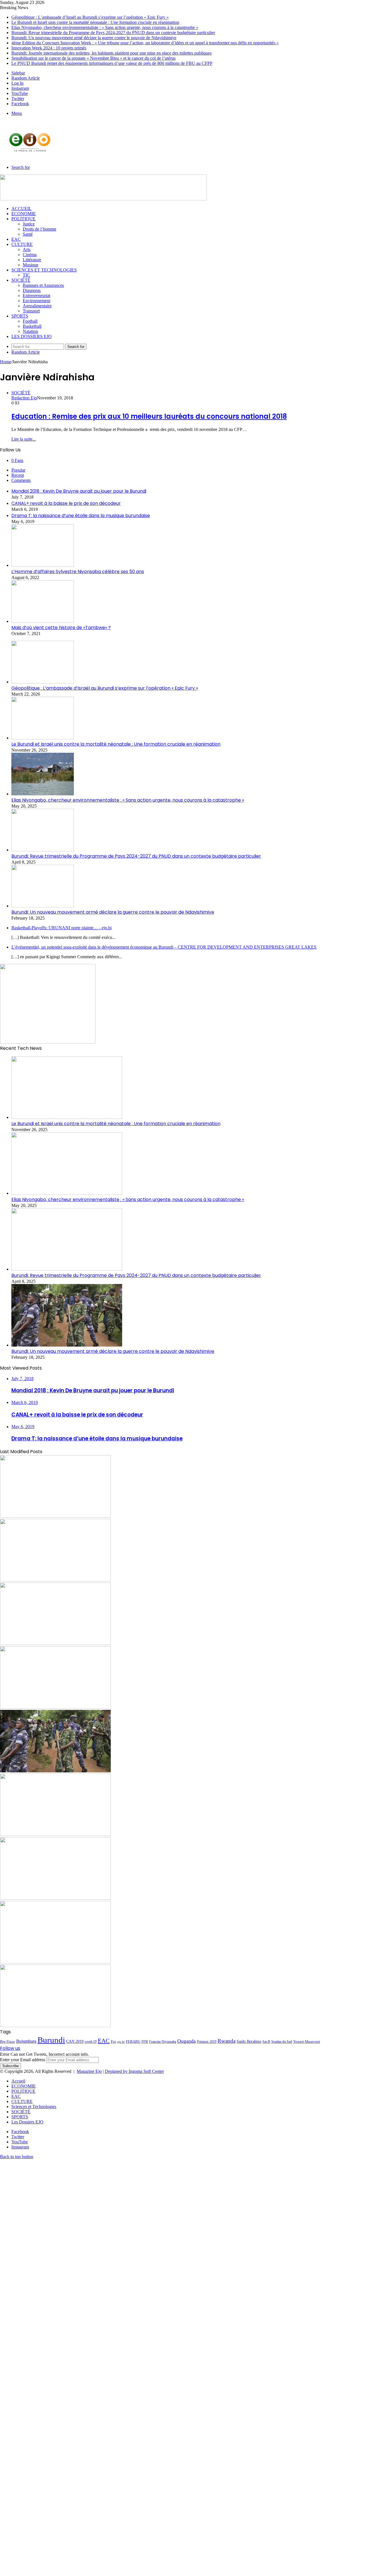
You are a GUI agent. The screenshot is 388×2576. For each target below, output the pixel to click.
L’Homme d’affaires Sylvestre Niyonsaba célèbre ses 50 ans (78, 572)
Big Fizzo (8, 2041)
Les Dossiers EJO (32, 336)
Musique (31, 265)
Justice (29, 224)
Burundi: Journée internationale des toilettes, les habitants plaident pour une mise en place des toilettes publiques (111, 53)
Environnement (36, 301)
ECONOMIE (24, 214)
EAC (16, 239)
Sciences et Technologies (44, 270)
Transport (31, 311)
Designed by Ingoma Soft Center (134, 2071)
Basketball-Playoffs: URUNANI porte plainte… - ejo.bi (61, 928)
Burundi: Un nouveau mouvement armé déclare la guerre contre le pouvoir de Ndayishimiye (94, 38)
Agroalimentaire (37, 306)
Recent (18, 475)
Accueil (21, 209)
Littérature (32, 260)
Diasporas (32, 290)
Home (6, 362)
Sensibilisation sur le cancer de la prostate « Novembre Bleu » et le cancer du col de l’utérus (93, 58)
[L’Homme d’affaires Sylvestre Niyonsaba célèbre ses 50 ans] (43, 565)
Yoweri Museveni (307, 2041)
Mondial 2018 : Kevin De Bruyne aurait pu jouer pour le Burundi (79, 491)
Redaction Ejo (24, 398)
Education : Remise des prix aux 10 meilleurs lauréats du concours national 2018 (149, 416)
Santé (28, 234)
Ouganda (186, 2041)
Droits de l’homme (39, 229)
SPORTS (20, 316)
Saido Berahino (249, 2041)
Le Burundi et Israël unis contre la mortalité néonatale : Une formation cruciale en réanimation (95, 22)
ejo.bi (121, 2042)
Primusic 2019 (207, 2042)
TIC (26, 275)
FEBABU (133, 2042)
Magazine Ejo (89, 2071)
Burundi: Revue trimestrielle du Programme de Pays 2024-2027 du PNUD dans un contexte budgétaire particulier (113, 33)
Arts (27, 249)
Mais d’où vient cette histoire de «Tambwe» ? (61, 628)
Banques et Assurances (43, 285)
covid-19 (91, 2042)
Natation (30, 331)
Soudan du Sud (282, 2042)
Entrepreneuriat (36, 295)
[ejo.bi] (30, 158)
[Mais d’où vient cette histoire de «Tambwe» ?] (43, 621)
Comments (21, 480)
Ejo (113, 2042)
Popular (18, 470)
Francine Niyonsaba (163, 2042)
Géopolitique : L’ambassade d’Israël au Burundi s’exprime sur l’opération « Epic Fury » (90, 17)
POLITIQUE (23, 219)
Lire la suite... (24, 439)
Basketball (32, 326)
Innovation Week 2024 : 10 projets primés (49, 48)
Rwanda (227, 2041)
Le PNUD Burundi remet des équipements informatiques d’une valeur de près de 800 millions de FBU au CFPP (112, 63)
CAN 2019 (75, 2041)
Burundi (51, 2040)
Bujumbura (26, 2041)
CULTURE (22, 244)
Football (30, 321)
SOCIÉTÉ (21, 280)
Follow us (10, 2048)
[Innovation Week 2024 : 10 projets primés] (55, 1898)
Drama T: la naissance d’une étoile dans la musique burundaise (81, 516)
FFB (145, 2041)
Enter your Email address (23, 2060)
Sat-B (266, 2042)
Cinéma (30, 255)
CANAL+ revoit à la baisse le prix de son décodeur (66, 503)
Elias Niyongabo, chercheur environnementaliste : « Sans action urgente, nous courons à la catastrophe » (105, 27)
